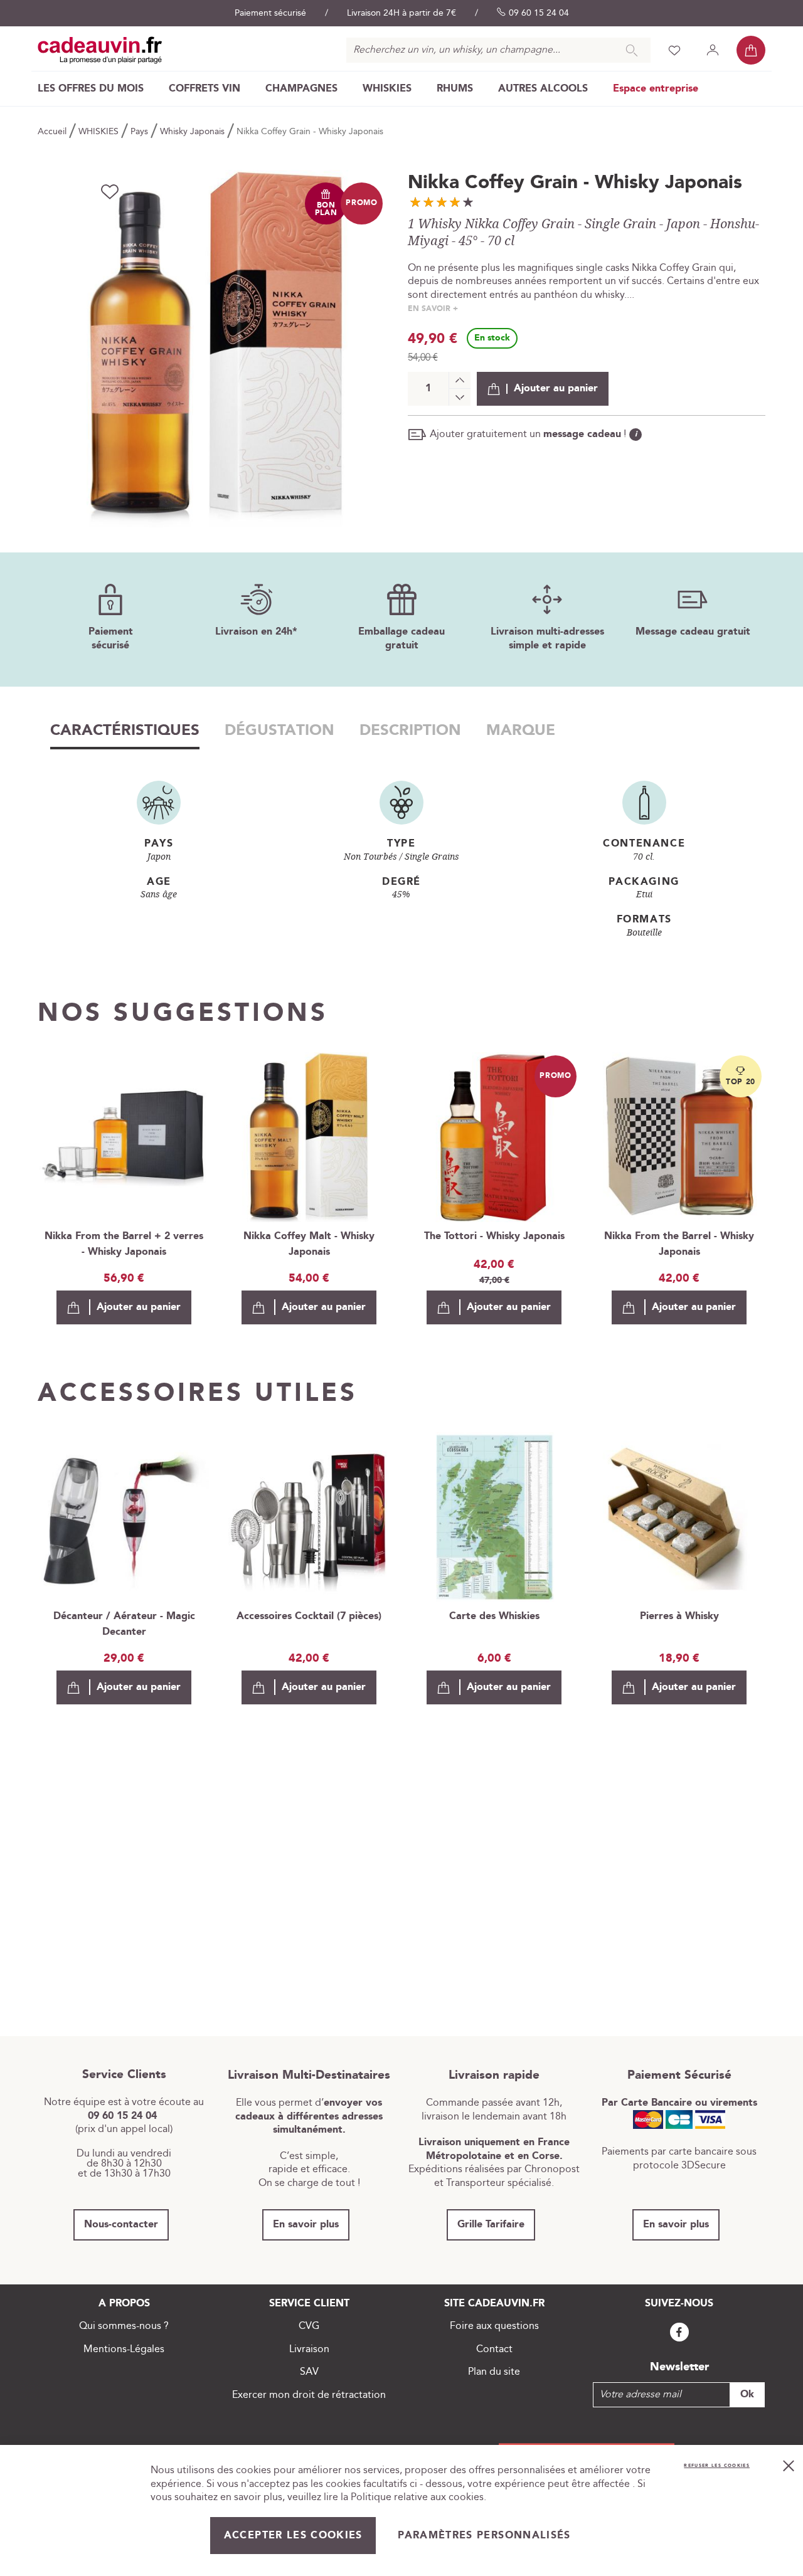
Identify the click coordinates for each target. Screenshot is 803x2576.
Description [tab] (410, 731)
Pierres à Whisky (679, 1616)
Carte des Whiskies (494, 1616)
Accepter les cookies (293, 2536)
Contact (494, 2349)
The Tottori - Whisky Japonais (494, 1236)
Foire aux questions (494, 2326)
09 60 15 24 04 (539, 13)
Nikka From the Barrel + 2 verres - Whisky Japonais (124, 1244)
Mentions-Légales (124, 2349)
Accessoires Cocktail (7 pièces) (309, 1616)
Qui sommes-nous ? (124, 2326)
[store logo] (100, 50)
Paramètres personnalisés (484, 2536)
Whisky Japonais (194, 132)
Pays (141, 132)
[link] (91, 89)
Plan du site (494, 2372)
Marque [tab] (521, 731)
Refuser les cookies (717, 2466)
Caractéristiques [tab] (125, 731)
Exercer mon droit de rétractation (309, 2395)
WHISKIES (100, 132)
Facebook (679, 2332)
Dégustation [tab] (279, 731)
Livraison (309, 2349)
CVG (309, 2326)
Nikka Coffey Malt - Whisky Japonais (309, 1244)
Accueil (53, 132)
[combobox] (498, 50)
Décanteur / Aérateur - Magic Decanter (124, 1624)
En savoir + (433, 309)
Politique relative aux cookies (417, 2497)
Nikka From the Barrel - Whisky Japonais (679, 1244)
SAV (309, 2372)
